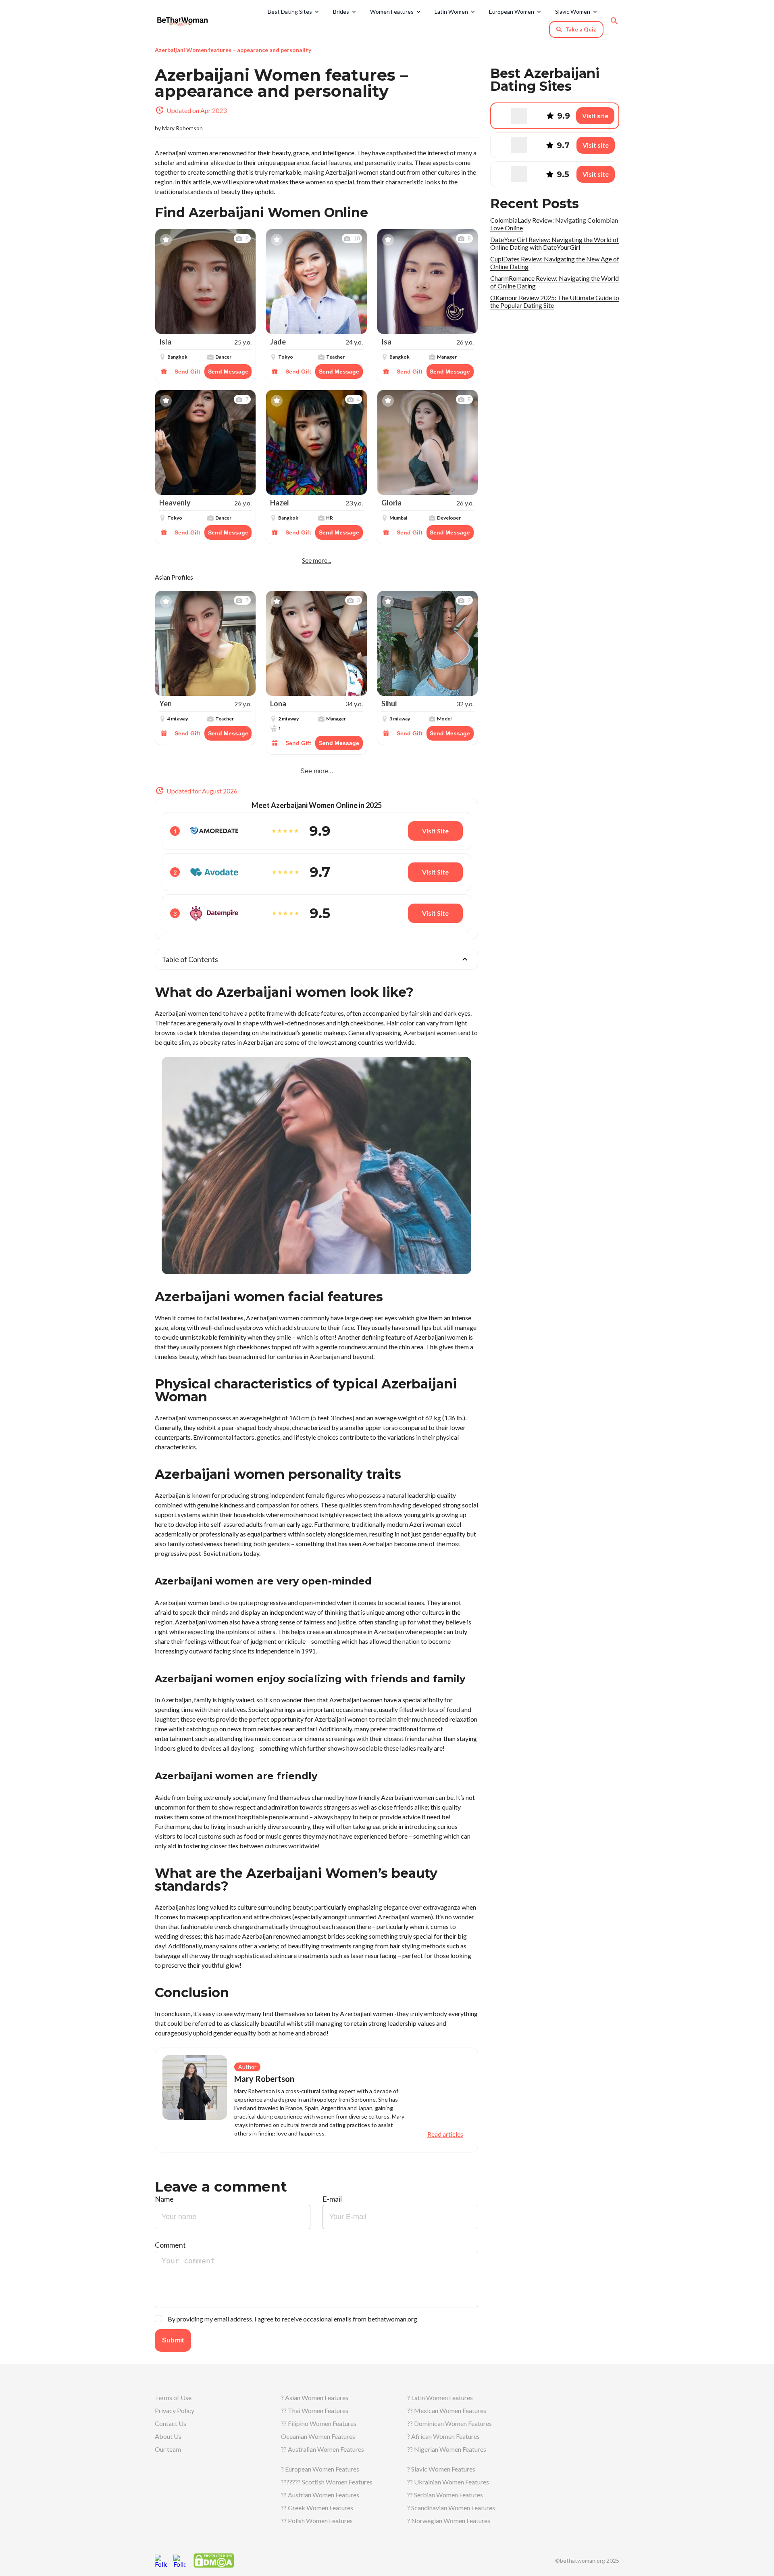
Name (164, 2199)
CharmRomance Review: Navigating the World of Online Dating (554, 282)
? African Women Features (443, 2436)
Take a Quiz (581, 29)
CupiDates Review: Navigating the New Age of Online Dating (555, 263)
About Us (168, 2436)
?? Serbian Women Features (445, 2495)
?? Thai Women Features (315, 2410)
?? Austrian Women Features (320, 2495)
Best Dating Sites (290, 11)
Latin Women (451, 11)
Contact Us (171, 2423)
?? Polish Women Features (317, 2521)
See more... (316, 560)
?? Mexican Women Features (447, 2410)
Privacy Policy (175, 2410)
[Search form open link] (614, 21)
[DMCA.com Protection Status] (214, 2560)
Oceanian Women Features (318, 2436)
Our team (168, 2449)
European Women (512, 11)
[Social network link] (161, 2561)
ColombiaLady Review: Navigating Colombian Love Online (554, 224)
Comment (170, 2245)
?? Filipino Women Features (319, 2423)
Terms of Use (173, 2398)
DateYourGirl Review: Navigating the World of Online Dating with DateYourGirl (554, 243)
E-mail (332, 2199)
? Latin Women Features (440, 2398)
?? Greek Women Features (317, 2508)
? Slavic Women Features (441, 2469)
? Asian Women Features (315, 2398)
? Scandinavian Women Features (451, 2508)
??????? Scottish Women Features (327, 2482)
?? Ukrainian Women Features (448, 2482)
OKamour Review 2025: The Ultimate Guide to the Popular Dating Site (555, 301)
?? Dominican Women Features (449, 2423)
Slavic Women (573, 11)
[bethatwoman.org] (185, 21)
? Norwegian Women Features (449, 2521)
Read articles (445, 2134)
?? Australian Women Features (322, 2449)
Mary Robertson (182, 128)
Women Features (392, 11)
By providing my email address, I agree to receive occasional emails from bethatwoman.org (292, 2319)
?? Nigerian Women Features (447, 2449)
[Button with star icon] (166, 240)
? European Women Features (320, 2469)
